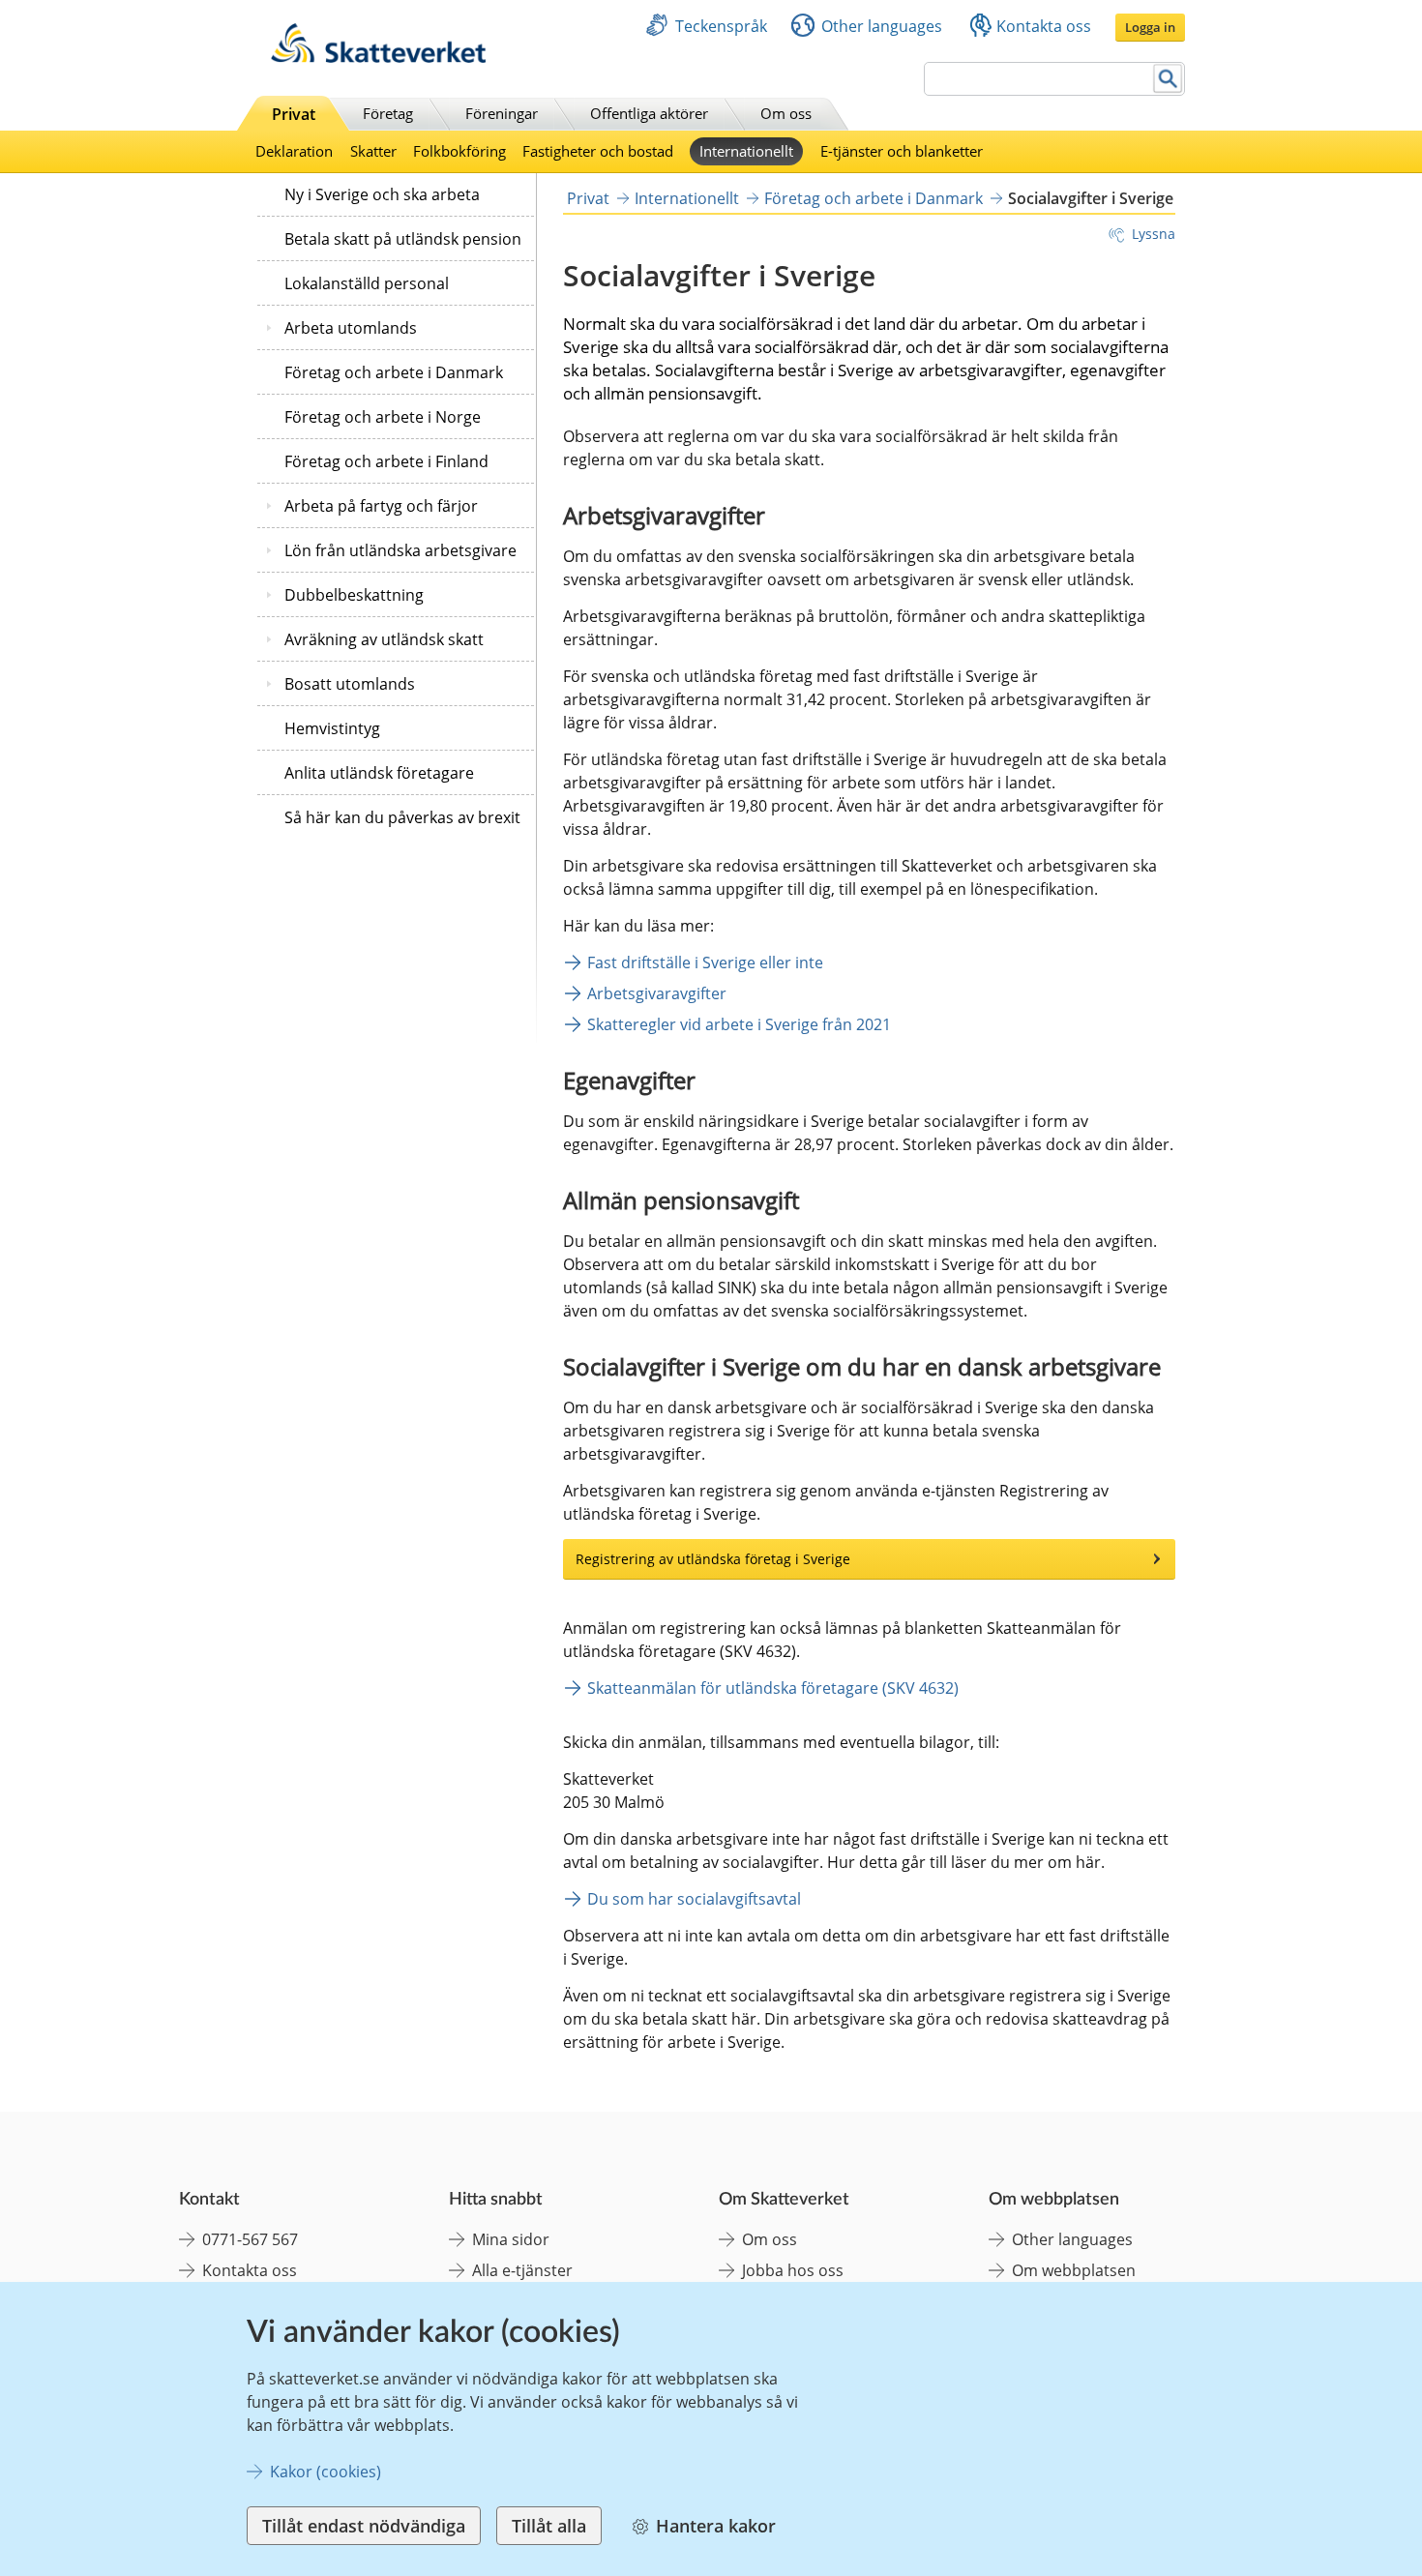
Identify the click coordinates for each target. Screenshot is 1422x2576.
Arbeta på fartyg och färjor (381, 506)
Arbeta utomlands (351, 328)
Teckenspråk (721, 26)
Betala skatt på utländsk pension (403, 239)
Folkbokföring (459, 151)
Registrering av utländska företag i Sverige (713, 1559)
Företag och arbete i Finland (386, 461)
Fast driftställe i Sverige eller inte (705, 962)
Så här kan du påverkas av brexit (402, 817)
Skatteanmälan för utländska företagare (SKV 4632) (773, 1688)
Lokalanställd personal (367, 283)
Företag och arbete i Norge (383, 417)
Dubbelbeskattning (354, 595)
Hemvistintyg (332, 728)
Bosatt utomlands (350, 684)
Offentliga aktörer (649, 113)
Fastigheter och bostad (598, 151)
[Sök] (1168, 79)
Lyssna (1154, 234)
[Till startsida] (378, 58)
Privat (294, 114)
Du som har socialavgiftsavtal (694, 1899)
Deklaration (294, 151)
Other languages (882, 26)
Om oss (786, 113)
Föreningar (502, 113)
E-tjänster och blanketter (902, 151)
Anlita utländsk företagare (379, 773)
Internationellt (746, 151)
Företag (388, 113)
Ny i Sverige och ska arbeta (382, 194)
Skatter (373, 151)
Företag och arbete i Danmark (394, 372)
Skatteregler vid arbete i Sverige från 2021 (741, 1024)
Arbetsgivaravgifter (657, 993)
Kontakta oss (1044, 26)
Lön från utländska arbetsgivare (400, 550)
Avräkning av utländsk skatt (384, 639)
